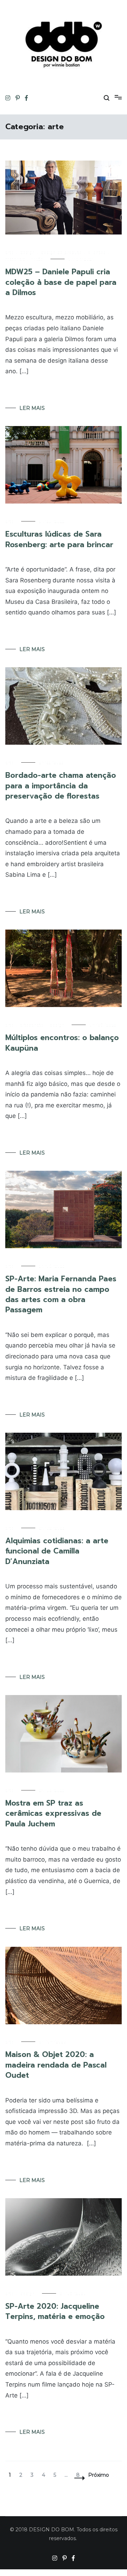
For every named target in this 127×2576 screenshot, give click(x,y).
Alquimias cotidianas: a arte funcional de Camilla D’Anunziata (57, 1551)
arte (10, 252)
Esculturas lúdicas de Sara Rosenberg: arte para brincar (59, 539)
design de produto (61, 252)
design (28, 252)
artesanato (32, 1025)
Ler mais (32, 408)
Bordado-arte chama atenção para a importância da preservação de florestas (61, 786)
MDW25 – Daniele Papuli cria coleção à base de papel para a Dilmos (61, 282)
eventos (97, 252)
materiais (15, 259)
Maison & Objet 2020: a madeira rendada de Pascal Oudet (56, 2065)
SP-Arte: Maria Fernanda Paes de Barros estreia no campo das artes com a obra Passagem (61, 1294)
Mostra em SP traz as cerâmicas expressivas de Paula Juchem (53, 1814)
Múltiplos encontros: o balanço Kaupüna (62, 1043)
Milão (37, 259)
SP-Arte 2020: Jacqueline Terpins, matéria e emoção (55, 2311)
